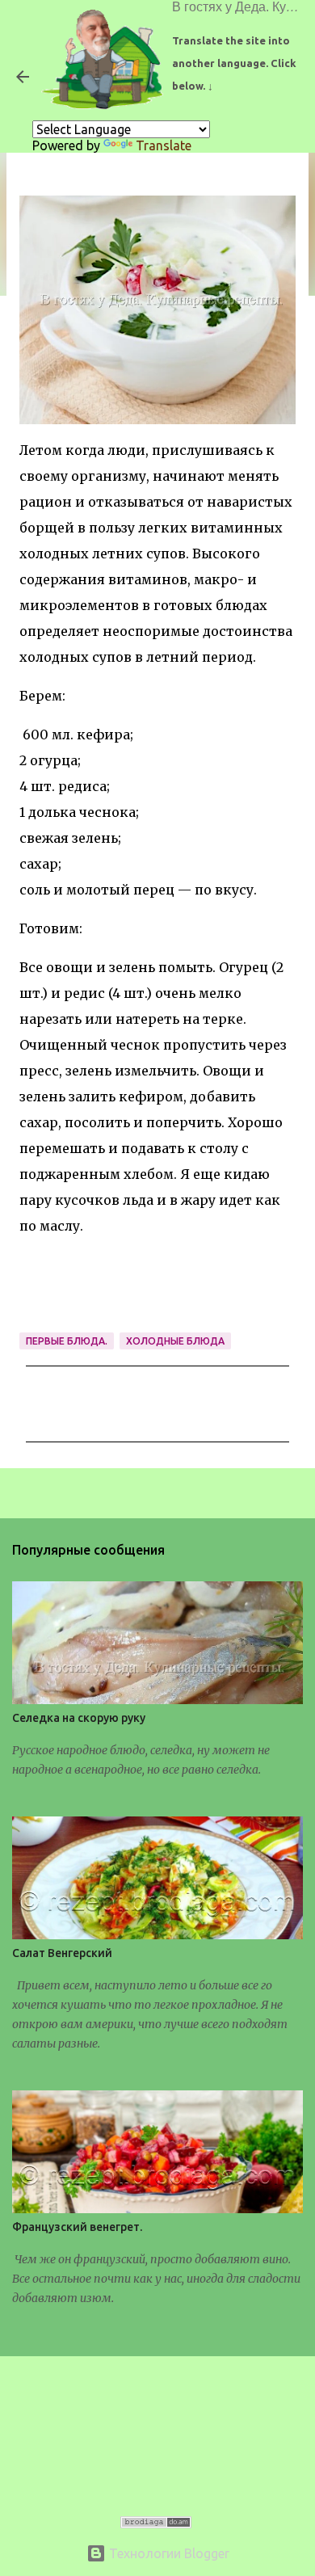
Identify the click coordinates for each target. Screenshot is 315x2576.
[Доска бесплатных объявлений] (156, 2523)
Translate (164, 145)
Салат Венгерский (62, 1953)
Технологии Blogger (168, 2553)
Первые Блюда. (67, 1341)
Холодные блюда (175, 1341)
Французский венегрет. (77, 2227)
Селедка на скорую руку (79, 1718)
